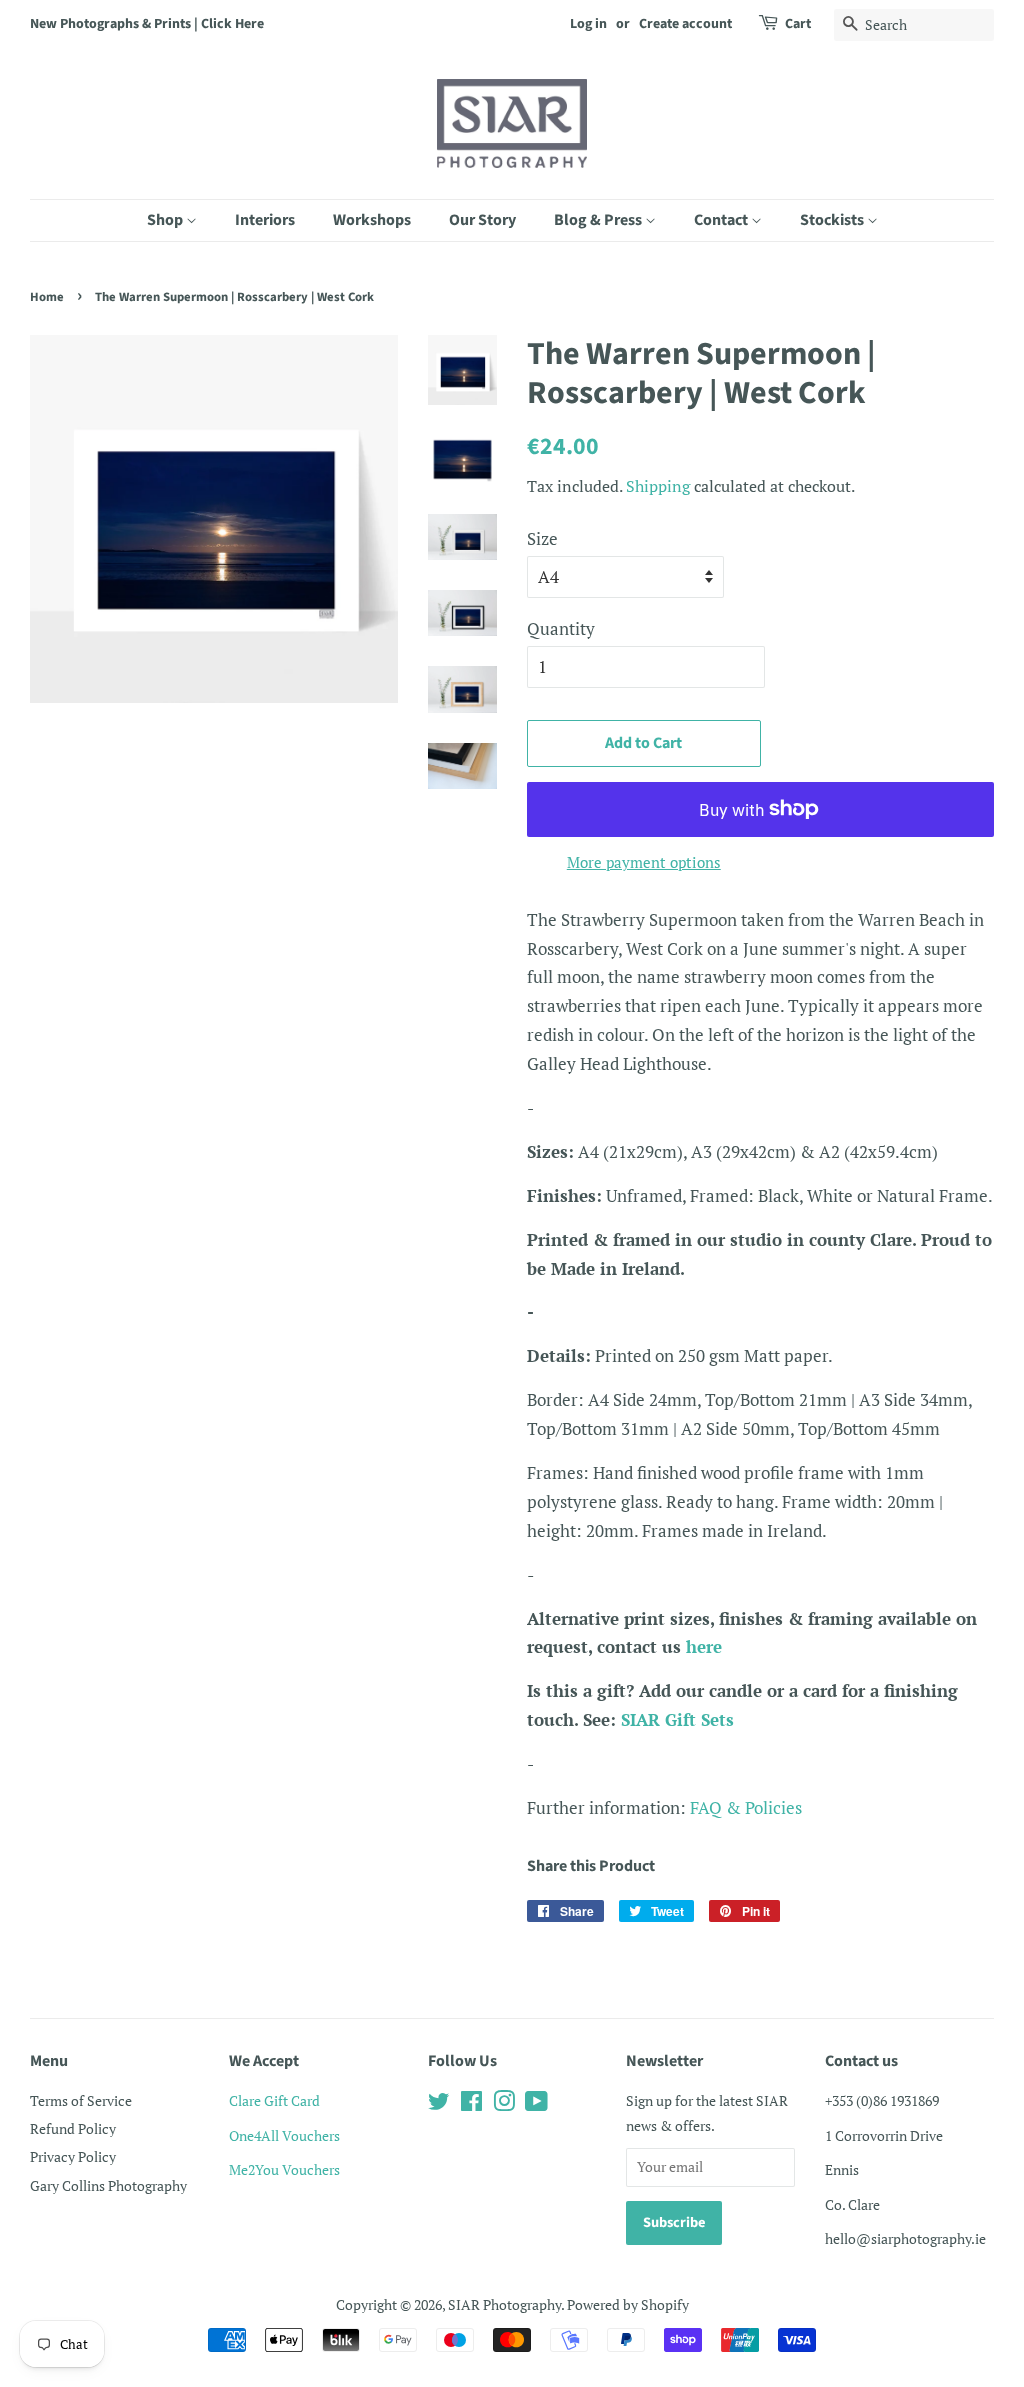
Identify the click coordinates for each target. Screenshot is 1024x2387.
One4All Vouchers (284, 2135)
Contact (722, 220)
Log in (588, 24)
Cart (798, 24)
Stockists (833, 220)
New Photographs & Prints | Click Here (147, 24)
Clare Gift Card (274, 2100)
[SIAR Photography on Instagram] (504, 2104)
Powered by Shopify (628, 2304)
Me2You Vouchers (284, 2169)
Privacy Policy (73, 2156)
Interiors (265, 220)
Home (47, 297)
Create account (685, 24)
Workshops (372, 220)
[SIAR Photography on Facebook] (471, 2104)
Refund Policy (73, 2128)
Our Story (482, 220)
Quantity (561, 628)
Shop (166, 220)
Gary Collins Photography (108, 2185)
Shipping (658, 486)
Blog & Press (599, 220)
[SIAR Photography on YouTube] (536, 2104)
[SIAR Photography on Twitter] (439, 2104)
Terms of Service (81, 2100)
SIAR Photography (504, 2304)
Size (542, 538)
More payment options (644, 862)
